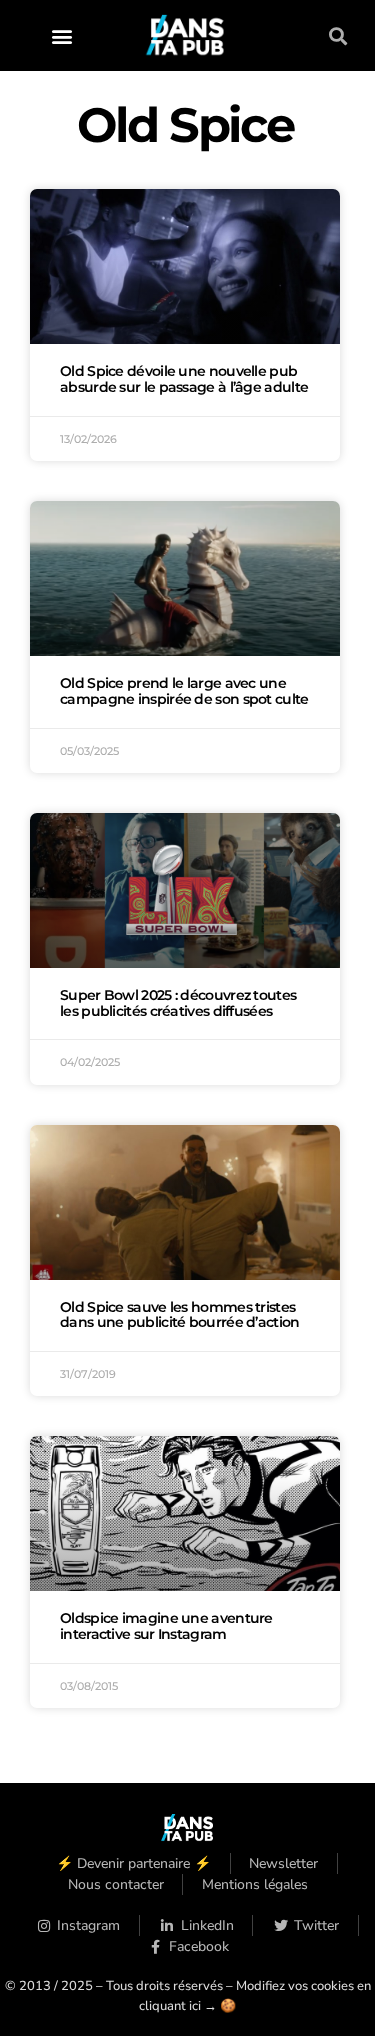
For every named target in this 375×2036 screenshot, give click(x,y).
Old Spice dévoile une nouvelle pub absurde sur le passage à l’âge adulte (184, 379)
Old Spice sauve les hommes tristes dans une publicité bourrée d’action (180, 1315)
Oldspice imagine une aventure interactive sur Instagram (166, 1626)
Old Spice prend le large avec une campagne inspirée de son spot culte (184, 691)
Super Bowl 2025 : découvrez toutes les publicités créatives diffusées (178, 1003)
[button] (61, 35)
